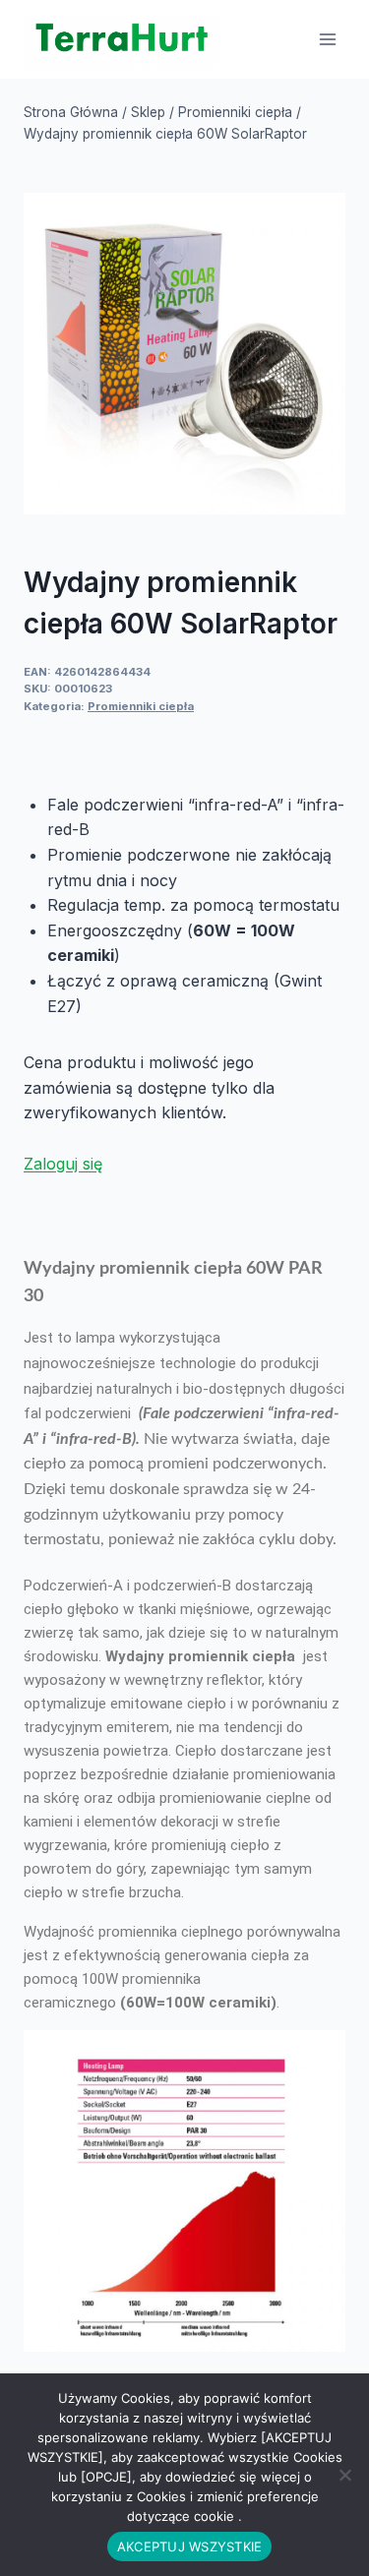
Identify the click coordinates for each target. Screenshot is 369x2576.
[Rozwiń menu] (327, 39)
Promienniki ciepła (141, 706)
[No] (344, 2475)
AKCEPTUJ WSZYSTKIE (190, 2546)
